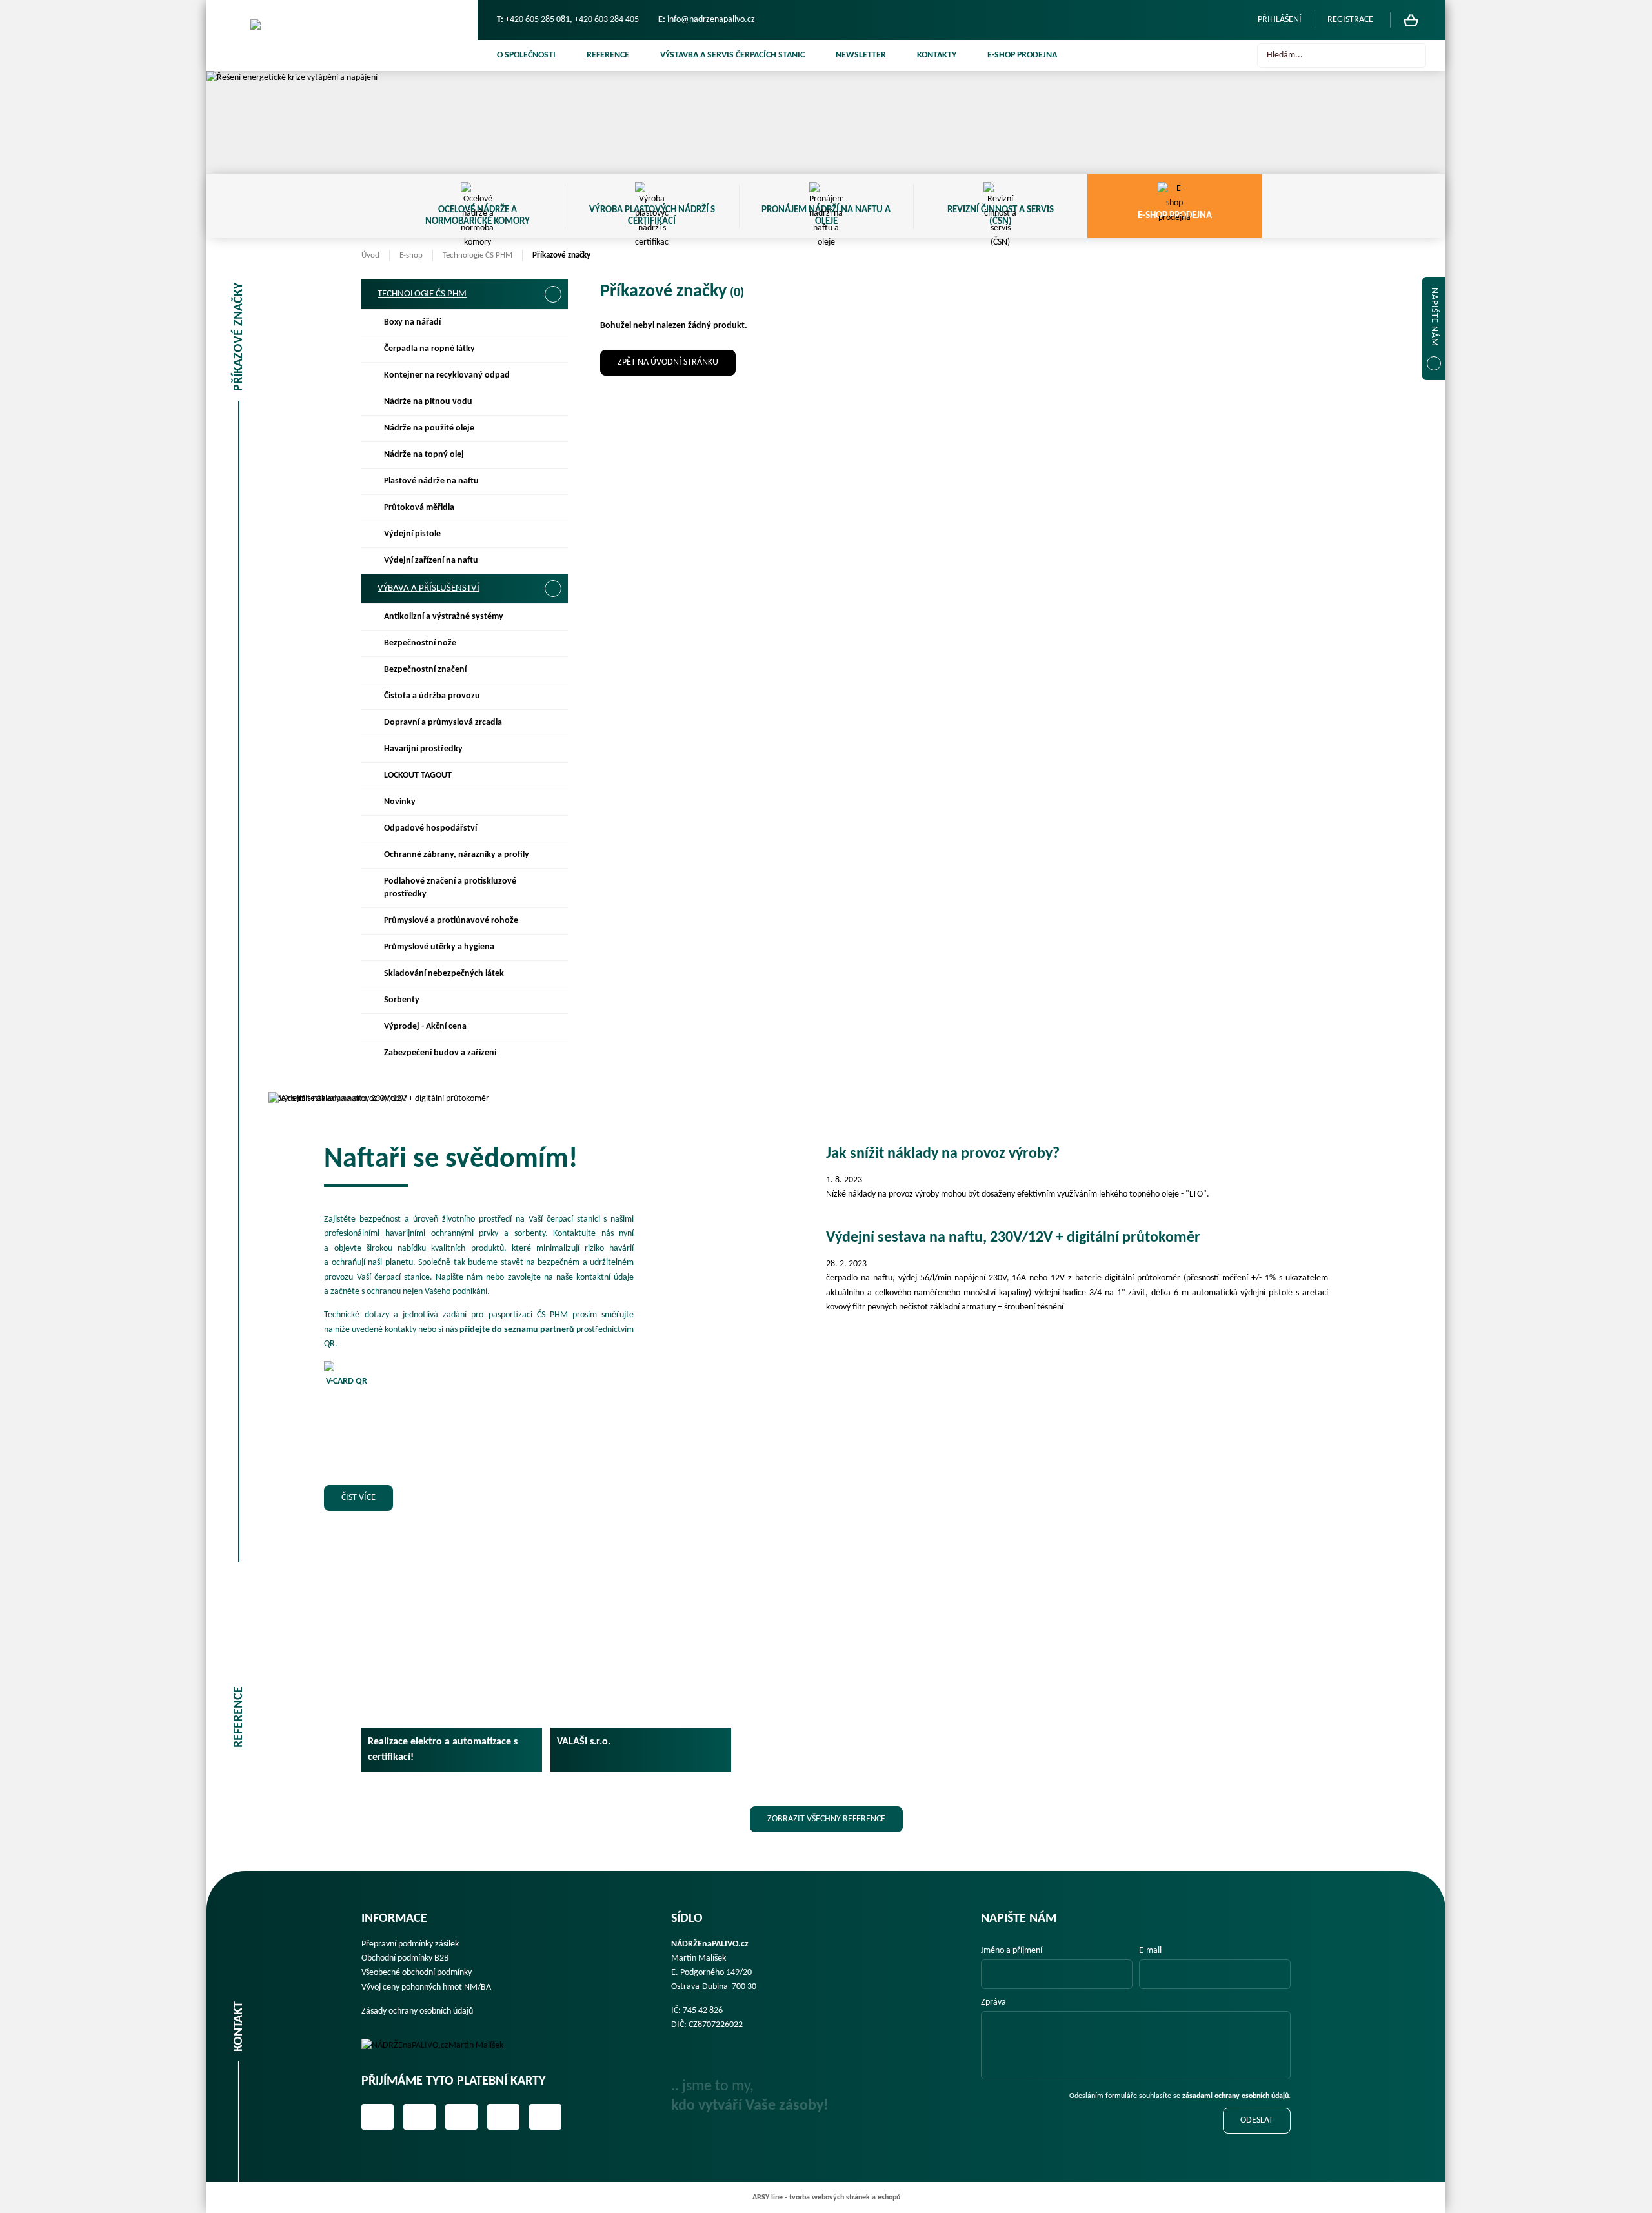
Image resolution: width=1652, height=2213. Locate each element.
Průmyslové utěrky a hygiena (439, 947)
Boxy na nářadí (412, 322)
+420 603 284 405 (607, 20)
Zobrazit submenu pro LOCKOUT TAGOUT (552, 776)
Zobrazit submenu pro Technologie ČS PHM (553, 294)
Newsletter (861, 55)
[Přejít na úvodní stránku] (342, 35)
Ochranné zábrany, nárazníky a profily (457, 855)
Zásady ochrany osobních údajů (417, 2011)
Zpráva (993, 2002)
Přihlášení (1280, 20)
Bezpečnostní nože (420, 643)
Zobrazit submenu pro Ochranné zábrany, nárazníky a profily (552, 855)
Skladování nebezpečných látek (444, 974)
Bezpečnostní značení (425, 670)
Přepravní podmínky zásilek (410, 1944)
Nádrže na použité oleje (429, 428)
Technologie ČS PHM (478, 255)
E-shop (411, 255)
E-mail (1150, 1951)
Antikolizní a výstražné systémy (444, 617)
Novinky (400, 802)
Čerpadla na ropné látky (429, 349)
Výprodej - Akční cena (425, 1026)
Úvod (370, 255)
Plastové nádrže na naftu (431, 481)
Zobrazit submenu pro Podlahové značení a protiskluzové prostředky (552, 882)
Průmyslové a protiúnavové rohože (451, 921)
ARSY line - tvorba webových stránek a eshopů (826, 2198)
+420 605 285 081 (538, 20)
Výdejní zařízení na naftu (431, 561)
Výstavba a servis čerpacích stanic (732, 55)
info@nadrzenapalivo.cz (711, 20)
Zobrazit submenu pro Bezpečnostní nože (552, 643)
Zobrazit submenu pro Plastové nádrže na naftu (552, 481)
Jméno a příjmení (1012, 1951)
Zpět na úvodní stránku (668, 362)
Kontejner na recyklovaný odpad (447, 375)
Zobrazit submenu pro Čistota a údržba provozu (552, 696)
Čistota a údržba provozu (432, 696)
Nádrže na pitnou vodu (428, 402)
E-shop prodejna (1022, 55)
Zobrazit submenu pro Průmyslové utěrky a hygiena (552, 947)
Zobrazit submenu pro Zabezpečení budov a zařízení (552, 1053)
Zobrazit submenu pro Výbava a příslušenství (553, 589)
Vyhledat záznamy (1413, 56)
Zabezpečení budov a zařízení (440, 1053)
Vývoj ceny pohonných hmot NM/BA (426, 1987)
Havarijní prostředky (423, 749)
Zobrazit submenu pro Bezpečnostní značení (552, 670)
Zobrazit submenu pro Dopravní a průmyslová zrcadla (552, 723)
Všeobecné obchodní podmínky (417, 1973)
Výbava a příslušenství (428, 588)
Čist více (358, 1498)
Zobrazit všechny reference (826, 1819)
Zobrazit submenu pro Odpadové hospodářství (552, 829)
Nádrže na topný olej (424, 455)
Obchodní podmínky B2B (405, 1958)
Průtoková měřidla (419, 508)
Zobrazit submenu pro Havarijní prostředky (552, 749)
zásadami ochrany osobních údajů (1235, 2096)
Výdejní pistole (412, 534)
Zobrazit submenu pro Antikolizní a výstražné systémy (552, 617)
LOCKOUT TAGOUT (418, 775)
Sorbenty (402, 1000)
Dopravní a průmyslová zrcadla (443, 723)
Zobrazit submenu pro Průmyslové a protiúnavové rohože (552, 921)
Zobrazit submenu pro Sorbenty (552, 1000)
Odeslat (1257, 2120)
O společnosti (526, 55)
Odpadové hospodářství (430, 828)
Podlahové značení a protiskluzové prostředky (450, 888)
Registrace (1350, 20)
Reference (608, 55)
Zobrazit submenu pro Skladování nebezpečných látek (552, 974)
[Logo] (441, 2046)
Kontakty (937, 55)
